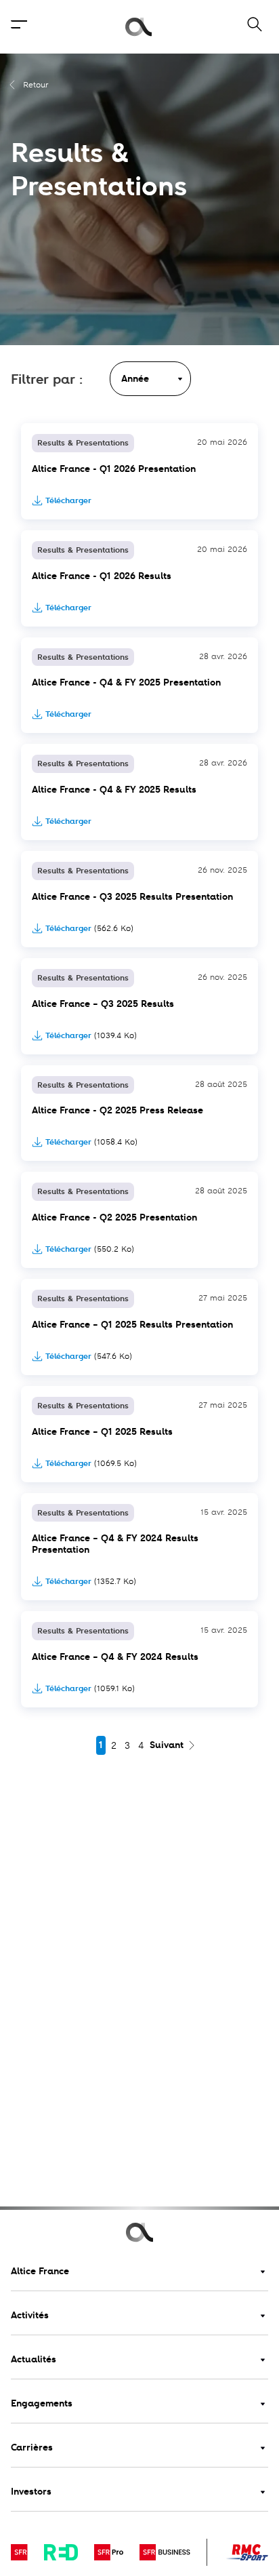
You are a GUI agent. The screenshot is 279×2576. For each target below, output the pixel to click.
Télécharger (68, 500)
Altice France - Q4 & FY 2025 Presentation (126, 682)
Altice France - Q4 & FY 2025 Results (114, 790)
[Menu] (19, 27)
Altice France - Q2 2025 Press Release (117, 1110)
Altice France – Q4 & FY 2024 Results (115, 1657)
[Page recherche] (246, 27)
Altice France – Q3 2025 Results (103, 1004)
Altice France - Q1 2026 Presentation (114, 469)
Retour (36, 85)
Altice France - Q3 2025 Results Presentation (132, 897)
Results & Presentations (83, 443)
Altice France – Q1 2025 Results (102, 1432)
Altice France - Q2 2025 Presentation (114, 1217)
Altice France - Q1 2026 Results (102, 576)
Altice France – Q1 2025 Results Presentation (132, 1325)
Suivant (167, 1745)
